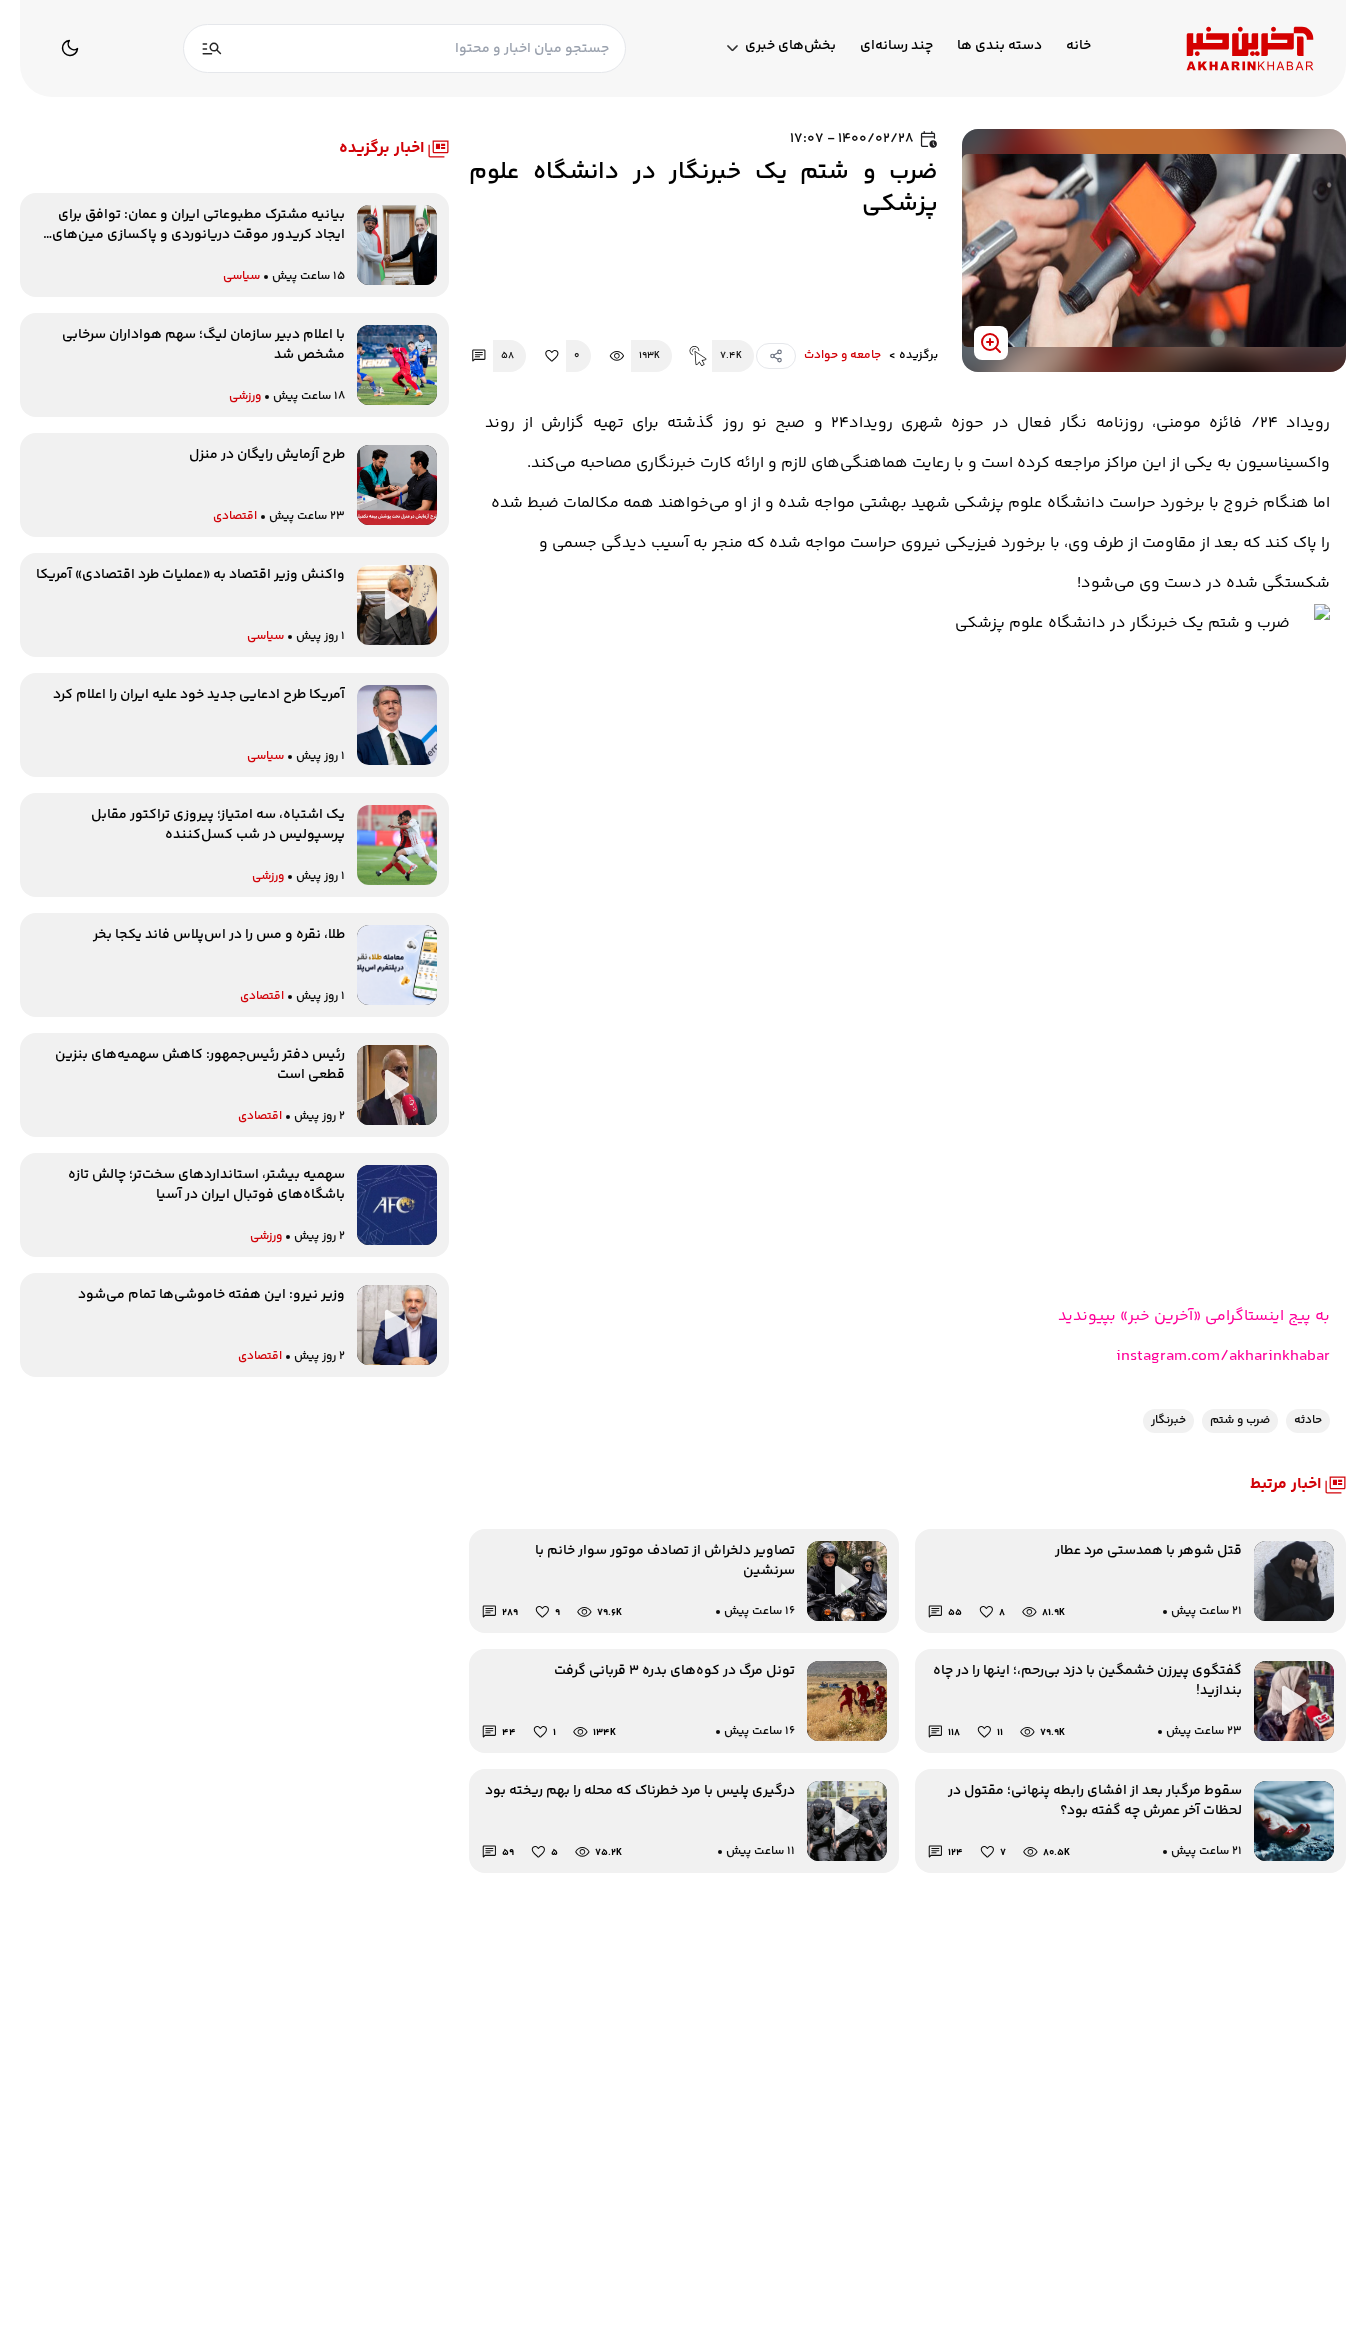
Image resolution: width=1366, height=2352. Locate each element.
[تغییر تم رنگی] (70, 48)
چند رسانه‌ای (896, 46)
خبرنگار (1168, 1420)
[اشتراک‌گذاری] (776, 356)
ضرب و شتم (1240, 1420)
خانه (1078, 46)
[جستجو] (212, 48)
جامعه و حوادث (842, 356)
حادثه (1308, 1420)
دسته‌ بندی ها (999, 46)
